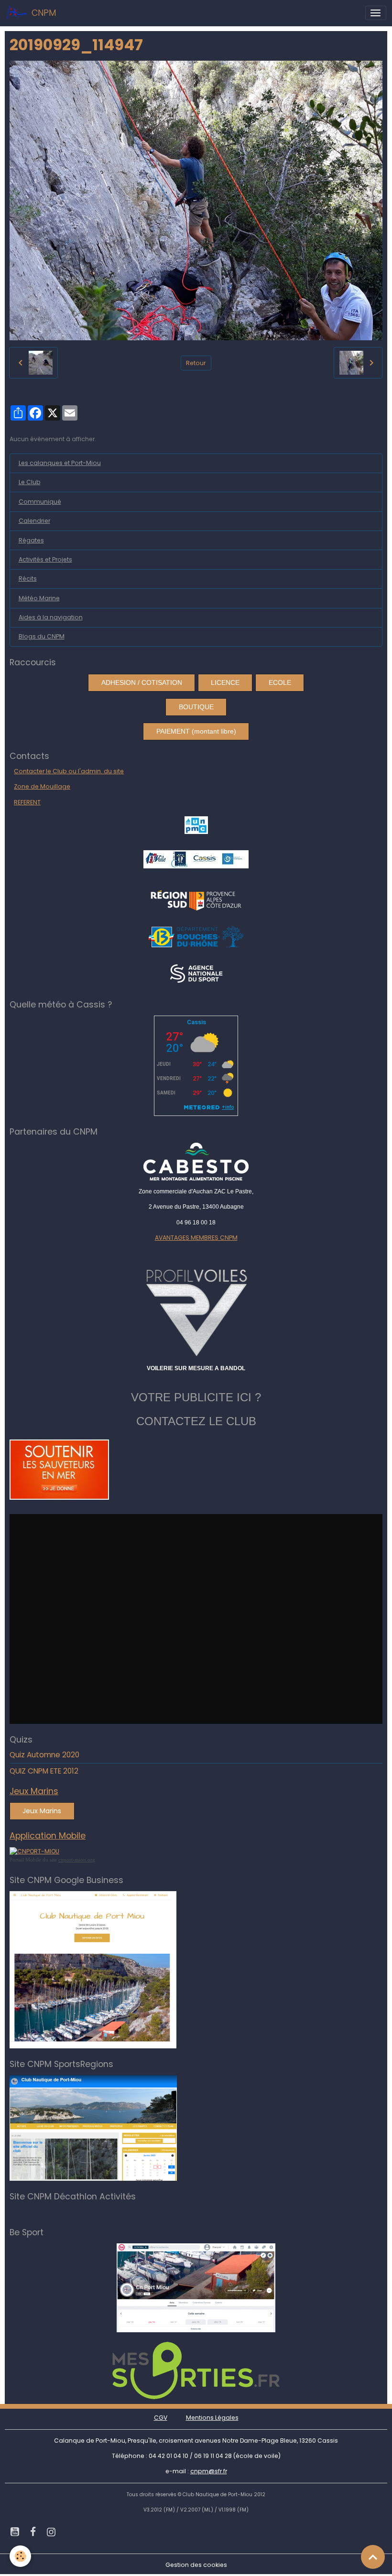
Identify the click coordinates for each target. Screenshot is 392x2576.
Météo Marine (39, 598)
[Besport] (196, 2288)
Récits (28, 579)
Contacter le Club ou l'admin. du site (69, 771)
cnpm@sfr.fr (209, 2471)
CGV (161, 2418)
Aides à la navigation (51, 617)
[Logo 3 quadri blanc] (196, 899)
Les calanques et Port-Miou (60, 463)
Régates (31, 540)
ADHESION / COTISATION (142, 682)
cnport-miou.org (77, 1860)
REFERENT (27, 802)
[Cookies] (20, 2556)
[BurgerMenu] (376, 13)
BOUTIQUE (196, 707)
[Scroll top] (373, 2557)
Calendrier (34, 521)
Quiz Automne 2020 (44, 1755)
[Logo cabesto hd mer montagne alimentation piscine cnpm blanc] (196, 1162)
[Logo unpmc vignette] (196, 825)
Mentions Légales (212, 2418)
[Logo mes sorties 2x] (196, 2370)
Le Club (30, 482)
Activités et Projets (45, 559)
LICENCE (225, 682)
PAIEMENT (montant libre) (196, 731)
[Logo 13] (196, 936)
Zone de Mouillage (42, 786)
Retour (196, 363)
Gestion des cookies (196, 2565)
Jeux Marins (42, 1811)
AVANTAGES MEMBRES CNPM (196, 1238)
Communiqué (40, 502)
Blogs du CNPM (42, 636)
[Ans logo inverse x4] (196, 973)
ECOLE (280, 682)
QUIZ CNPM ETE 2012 (44, 1771)
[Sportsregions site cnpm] (93, 2127)
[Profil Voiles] (196, 1311)
